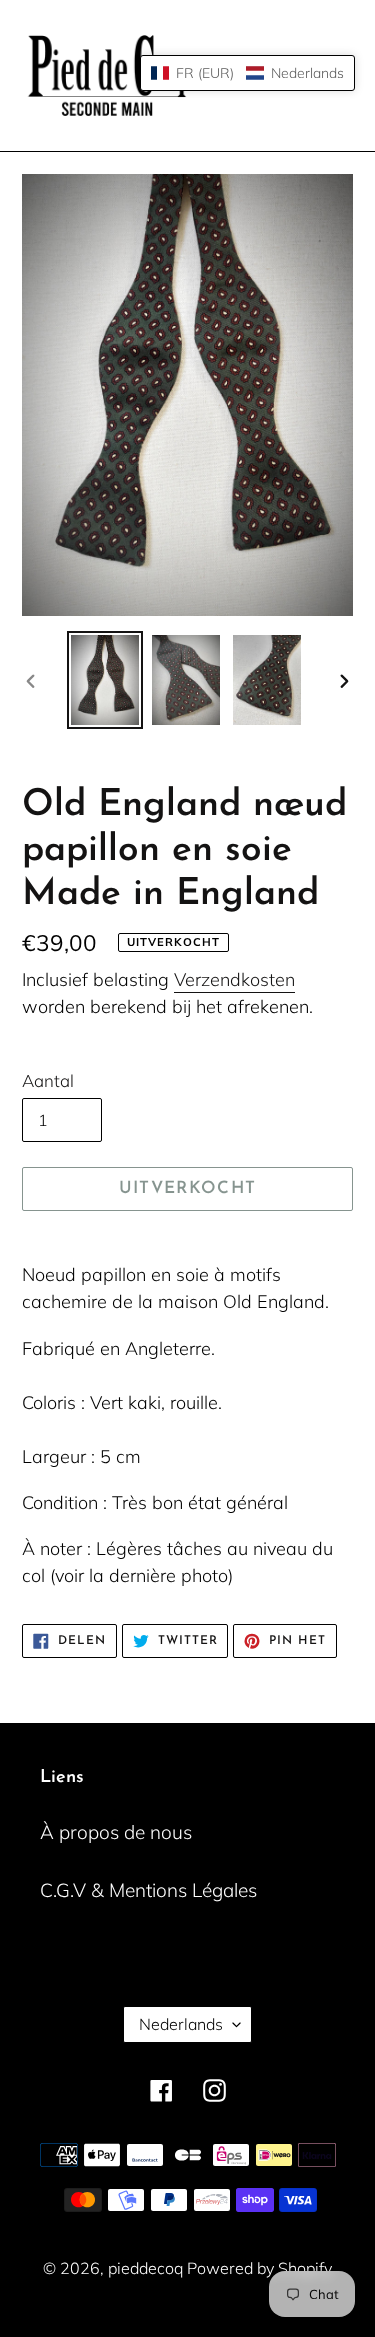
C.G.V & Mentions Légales (148, 1890)
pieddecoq (147, 2268)
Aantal (48, 1080)
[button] (247, 73)
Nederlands (181, 2024)
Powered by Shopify (259, 2268)
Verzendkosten (234, 979)
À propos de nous (116, 1832)
